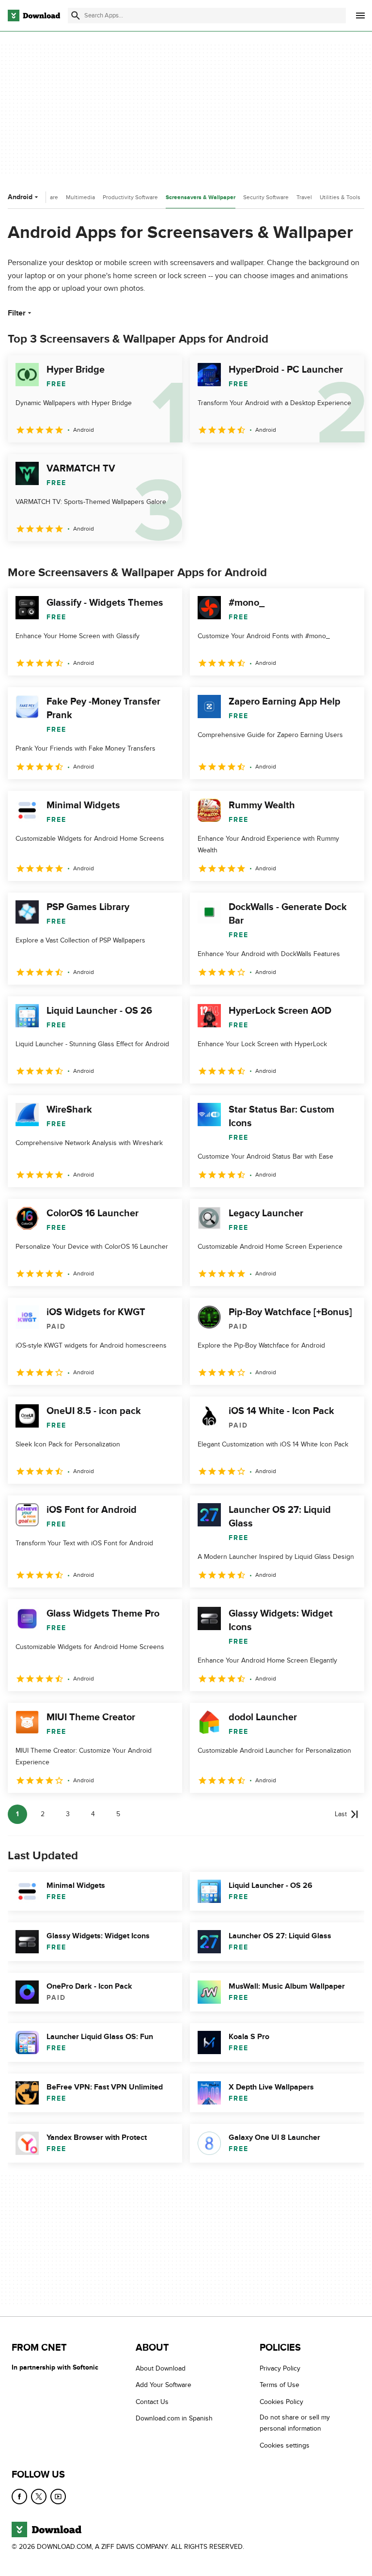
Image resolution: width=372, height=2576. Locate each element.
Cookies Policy (281, 2402)
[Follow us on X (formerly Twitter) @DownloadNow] (39, 2497)
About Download (161, 2368)
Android (20, 197)
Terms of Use (279, 2385)
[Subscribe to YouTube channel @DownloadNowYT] (58, 2497)
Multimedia (80, 197)
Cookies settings (285, 2445)
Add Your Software (163, 2385)
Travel (304, 197)
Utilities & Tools (340, 197)
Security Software (266, 197)
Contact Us (152, 2402)
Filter (17, 313)
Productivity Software (130, 197)
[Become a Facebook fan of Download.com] (19, 2497)
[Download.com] (34, 16)
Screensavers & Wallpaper (201, 197)
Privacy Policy (280, 2368)
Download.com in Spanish (174, 2418)
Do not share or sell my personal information (295, 2423)
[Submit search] (76, 16)
